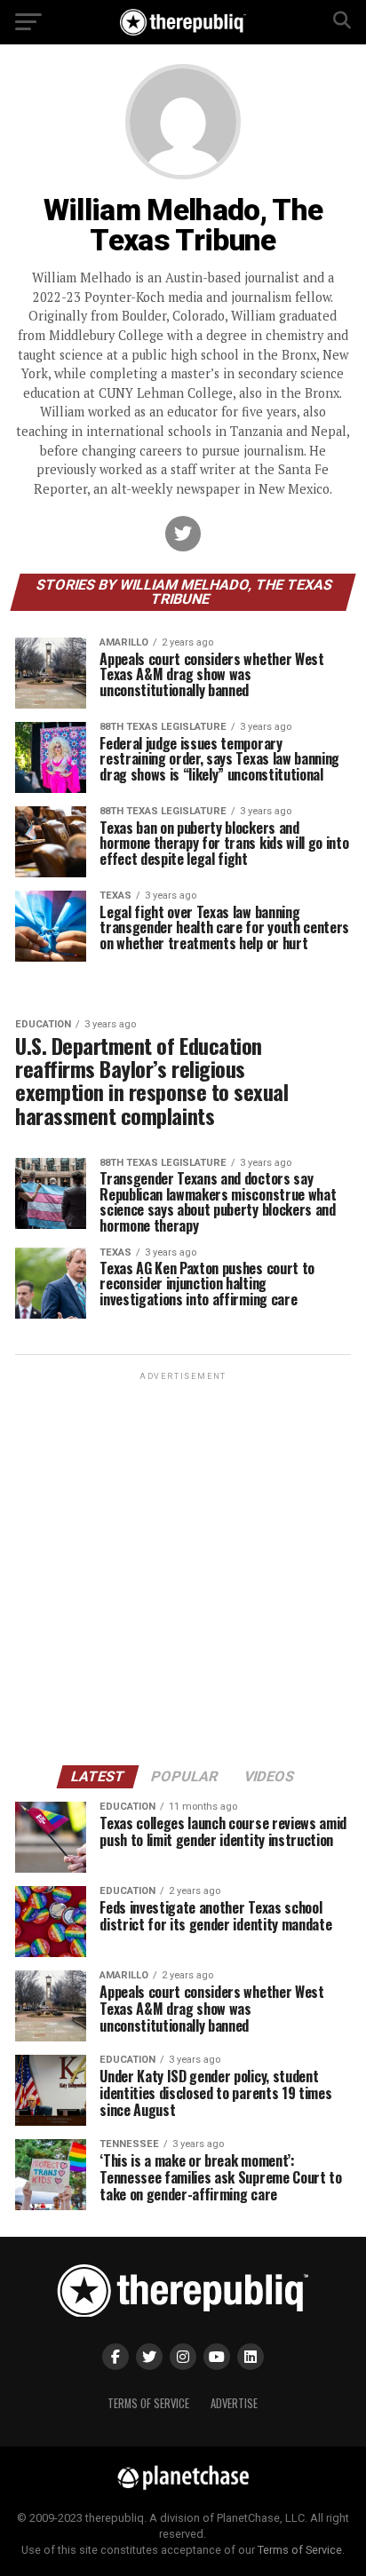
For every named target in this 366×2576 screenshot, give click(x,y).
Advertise (234, 2403)
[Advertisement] (183, 1567)
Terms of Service (148, 2403)
